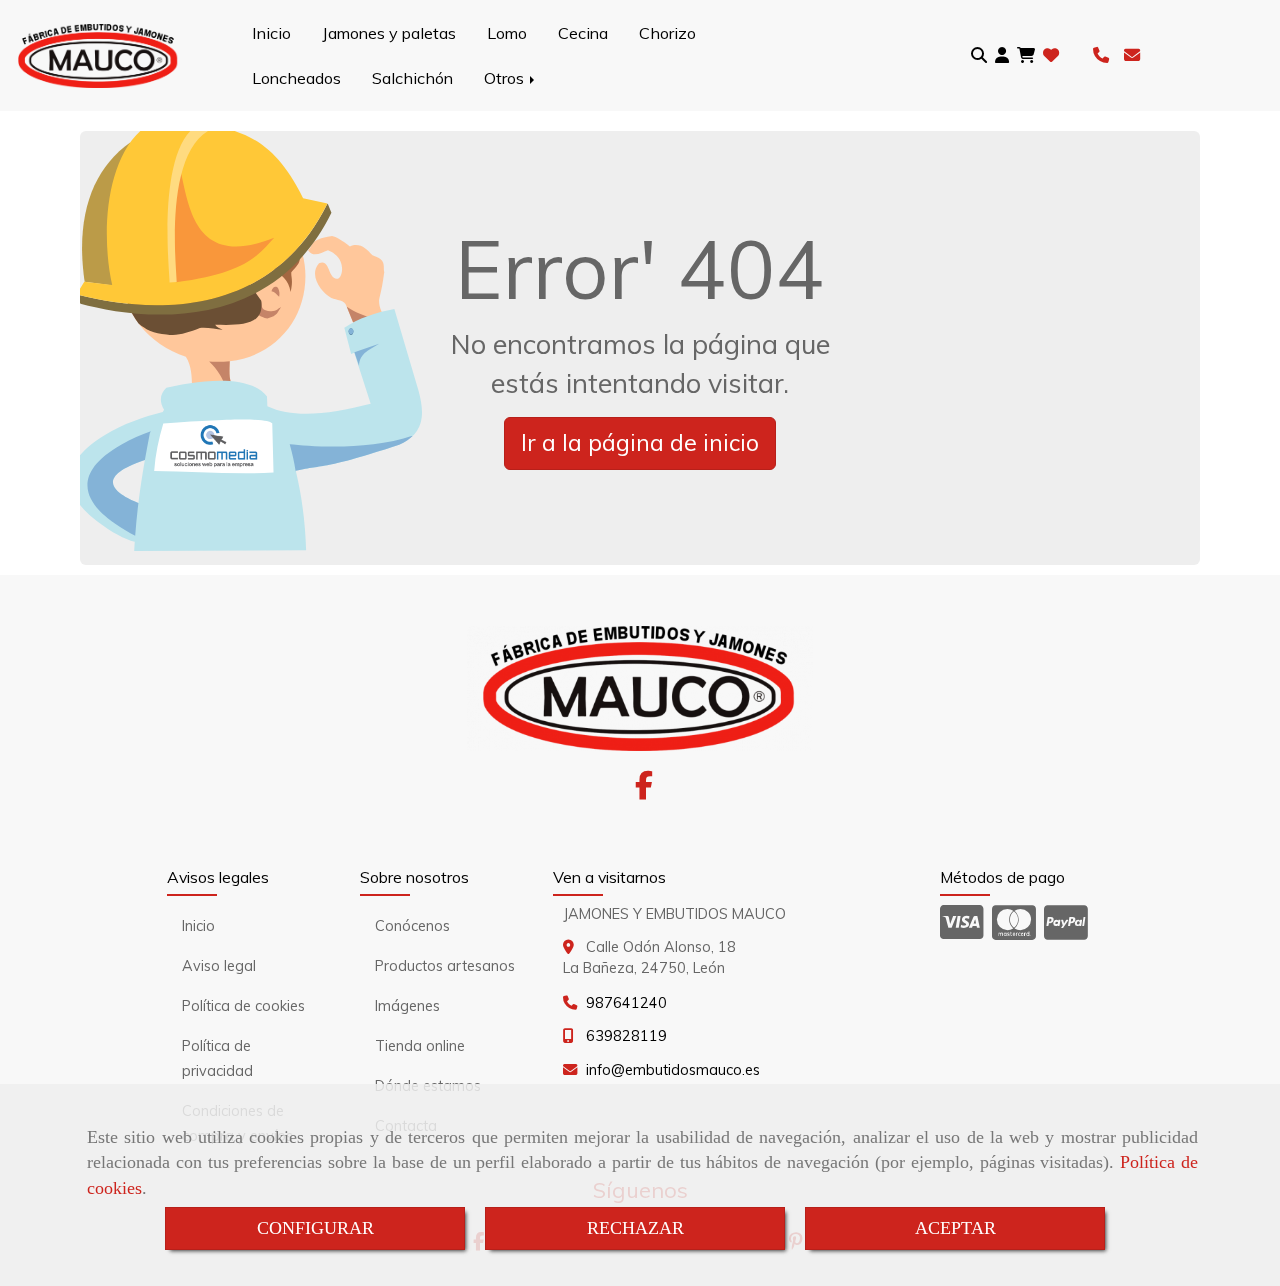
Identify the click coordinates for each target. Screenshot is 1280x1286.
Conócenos (412, 926)
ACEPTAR (955, 1228)
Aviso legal (219, 966)
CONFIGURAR (315, 1228)
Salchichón (412, 78)
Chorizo (667, 33)
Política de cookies (243, 1006)
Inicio (271, 33)
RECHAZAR (635, 1228)
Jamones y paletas (389, 33)
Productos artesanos (445, 966)
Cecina (583, 33)
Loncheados (296, 78)
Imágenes (407, 1006)
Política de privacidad (217, 1058)
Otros (506, 78)
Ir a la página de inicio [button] (640, 442)
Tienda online (420, 1046)
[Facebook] (644, 791)
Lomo (507, 33)
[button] (1002, 55)
